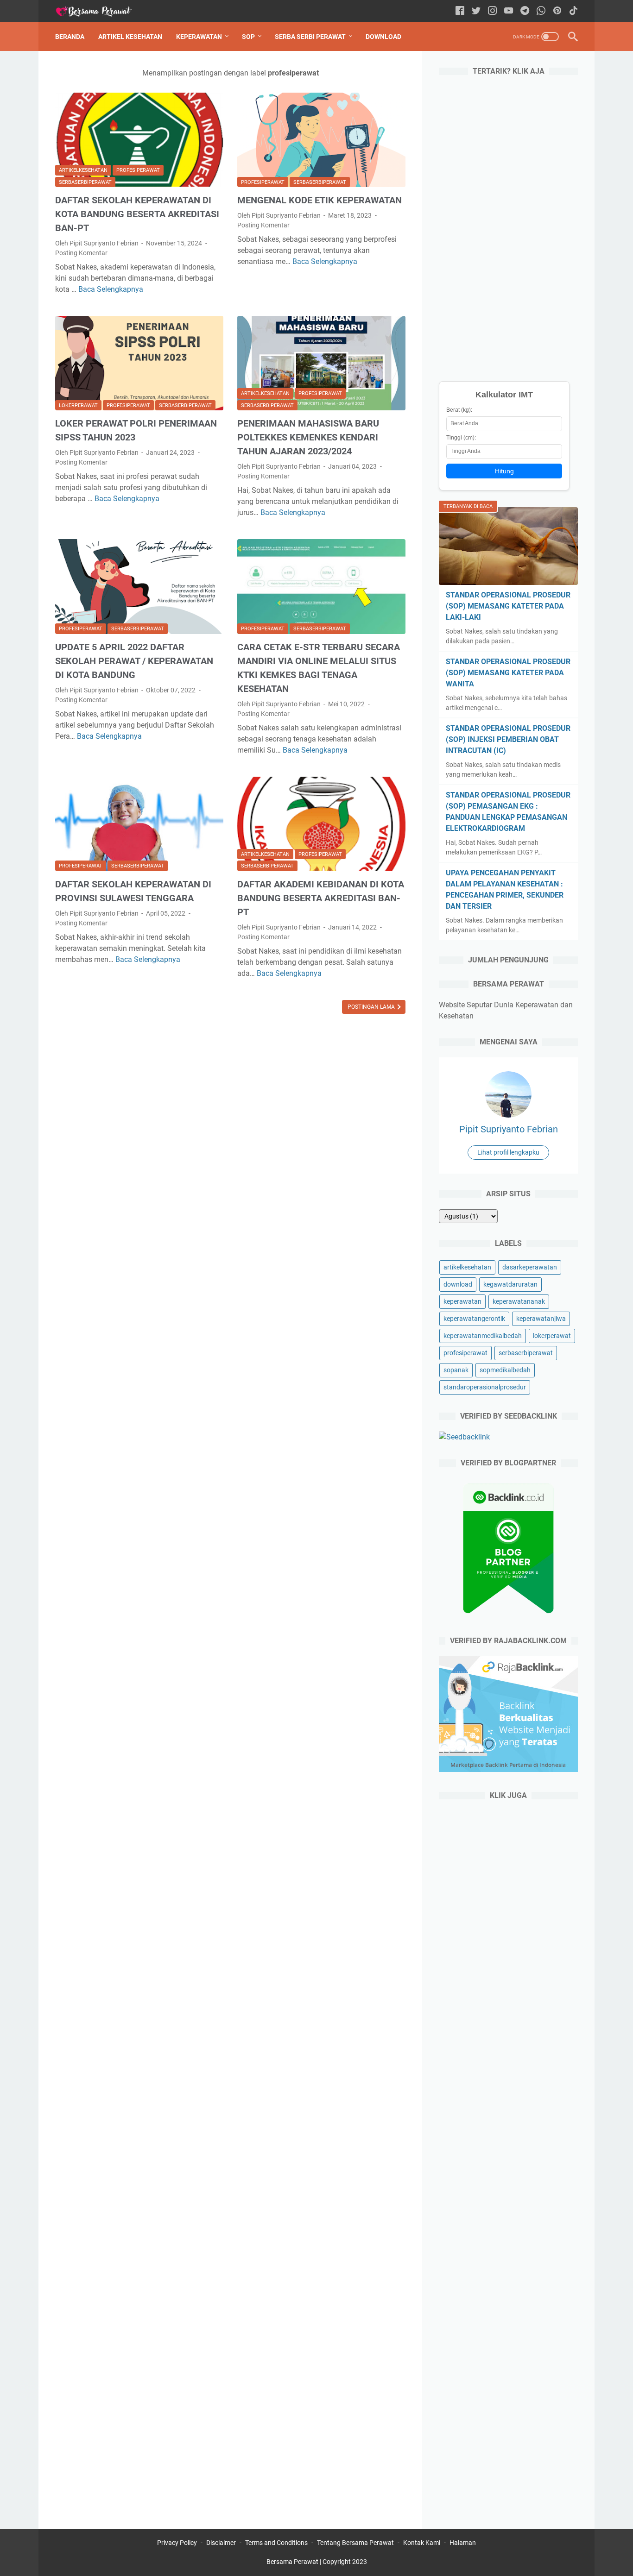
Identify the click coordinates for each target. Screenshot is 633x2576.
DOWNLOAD (383, 37)
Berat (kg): (459, 410)
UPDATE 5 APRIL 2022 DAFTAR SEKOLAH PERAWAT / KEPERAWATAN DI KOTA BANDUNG (134, 661)
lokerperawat (78, 405)
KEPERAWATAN (199, 37)
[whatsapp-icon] (541, 11)
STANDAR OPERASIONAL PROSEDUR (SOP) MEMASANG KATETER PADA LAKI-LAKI (508, 606)
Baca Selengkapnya (111, 289)
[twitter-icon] (476, 11)
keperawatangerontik (474, 1319)
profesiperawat (138, 170)
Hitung (504, 471)
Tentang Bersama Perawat (355, 2543)
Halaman (463, 2543)
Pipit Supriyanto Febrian (509, 1129)
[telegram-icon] (525, 11)
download (458, 1284)
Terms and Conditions (276, 2543)
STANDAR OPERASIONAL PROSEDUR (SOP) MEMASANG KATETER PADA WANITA (508, 673)
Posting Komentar (81, 253)
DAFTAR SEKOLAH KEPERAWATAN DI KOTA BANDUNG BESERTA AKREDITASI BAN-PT (137, 214)
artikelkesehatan (83, 170)
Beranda (70, 37)
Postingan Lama (372, 1007)
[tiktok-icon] (573, 11)
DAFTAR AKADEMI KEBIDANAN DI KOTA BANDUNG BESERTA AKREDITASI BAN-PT (321, 898)
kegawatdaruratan (510, 1284)
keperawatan (462, 1301)
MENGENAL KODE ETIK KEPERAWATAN (320, 200)
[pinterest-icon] (557, 11)
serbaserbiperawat (85, 182)
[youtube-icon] (509, 11)
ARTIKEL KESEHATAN (130, 37)
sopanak (456, 1370)
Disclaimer (221, 2543)
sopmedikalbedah (505, 1370)
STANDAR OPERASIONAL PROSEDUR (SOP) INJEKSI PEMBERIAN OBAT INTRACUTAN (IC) (508, 739)
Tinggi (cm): (461, 438)
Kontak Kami (422, 2543)
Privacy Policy (177, 2543)
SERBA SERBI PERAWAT (310, 37)
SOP (248, 37)
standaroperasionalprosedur (485, 1387)
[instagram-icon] (492, 11)
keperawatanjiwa (541, 1319)
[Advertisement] (508, 226)
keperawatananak (519, 1301)
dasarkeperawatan (530, 1267)
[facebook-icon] (460, 11)
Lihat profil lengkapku (508, 1152)
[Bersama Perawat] (99, 11)
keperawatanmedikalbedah (483, 1336)
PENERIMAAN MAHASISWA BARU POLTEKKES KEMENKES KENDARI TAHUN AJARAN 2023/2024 (308, 437)
